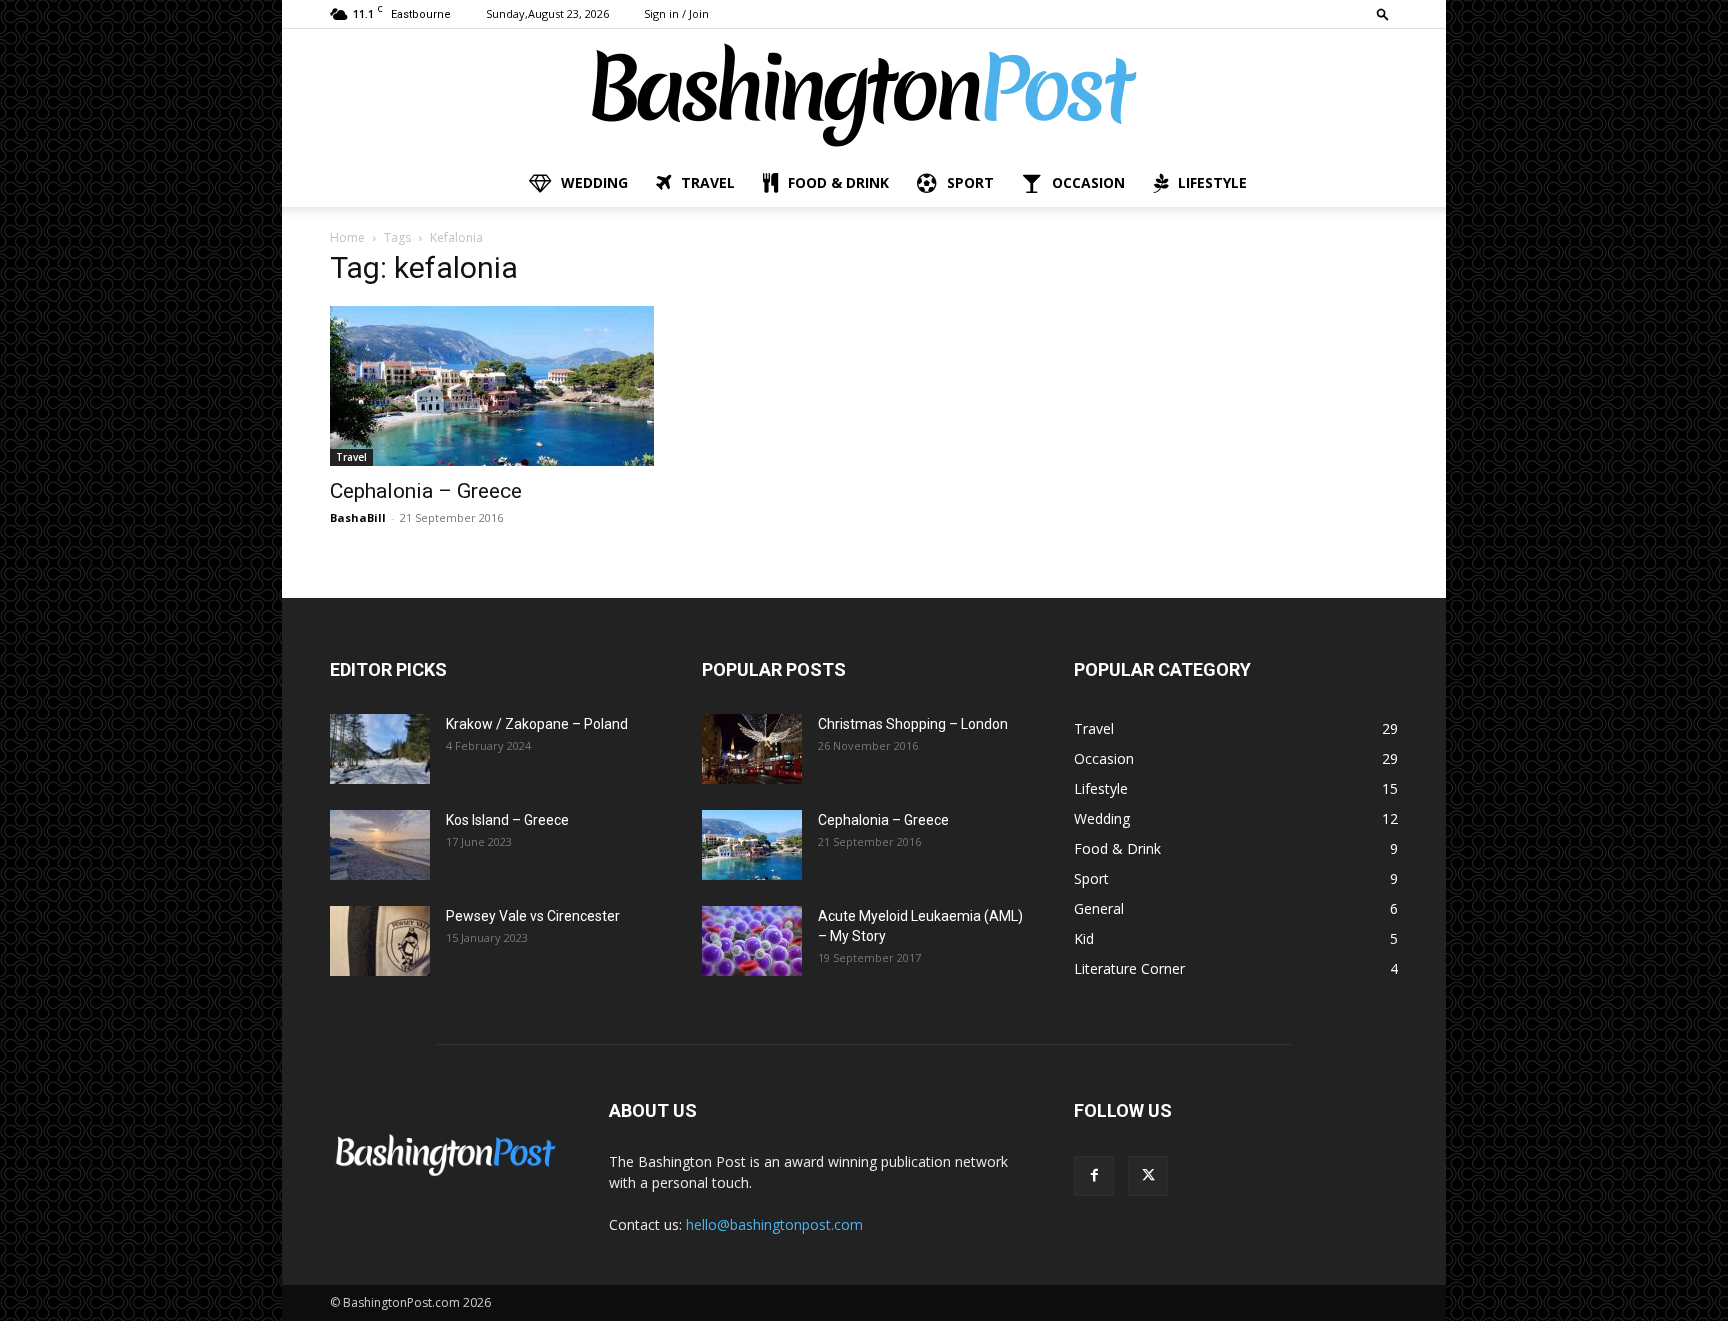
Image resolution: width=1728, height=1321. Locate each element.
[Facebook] (1094, 1176)
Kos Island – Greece (507, 820)
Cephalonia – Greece (426, 491)
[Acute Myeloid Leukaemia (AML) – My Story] (752, 941)
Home (347, 237)
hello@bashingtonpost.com (774, 1224)
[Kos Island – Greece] (380, 845)
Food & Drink (838, 182)
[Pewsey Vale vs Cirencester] (380, 941)
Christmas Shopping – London (913, 724)
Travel (708, 182)
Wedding (594, 182)
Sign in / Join (676, 13)
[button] (1383, 13)
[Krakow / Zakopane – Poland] (380, 749)
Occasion (1088, 182)
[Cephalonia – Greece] (492, 386)
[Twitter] (1148, 1176)
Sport (970, 182)
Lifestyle (1212, 182)
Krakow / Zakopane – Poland (537, 724)
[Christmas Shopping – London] (752, 749)
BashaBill (358, 517)
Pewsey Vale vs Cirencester (533, 916)
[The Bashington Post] (864, 95)
